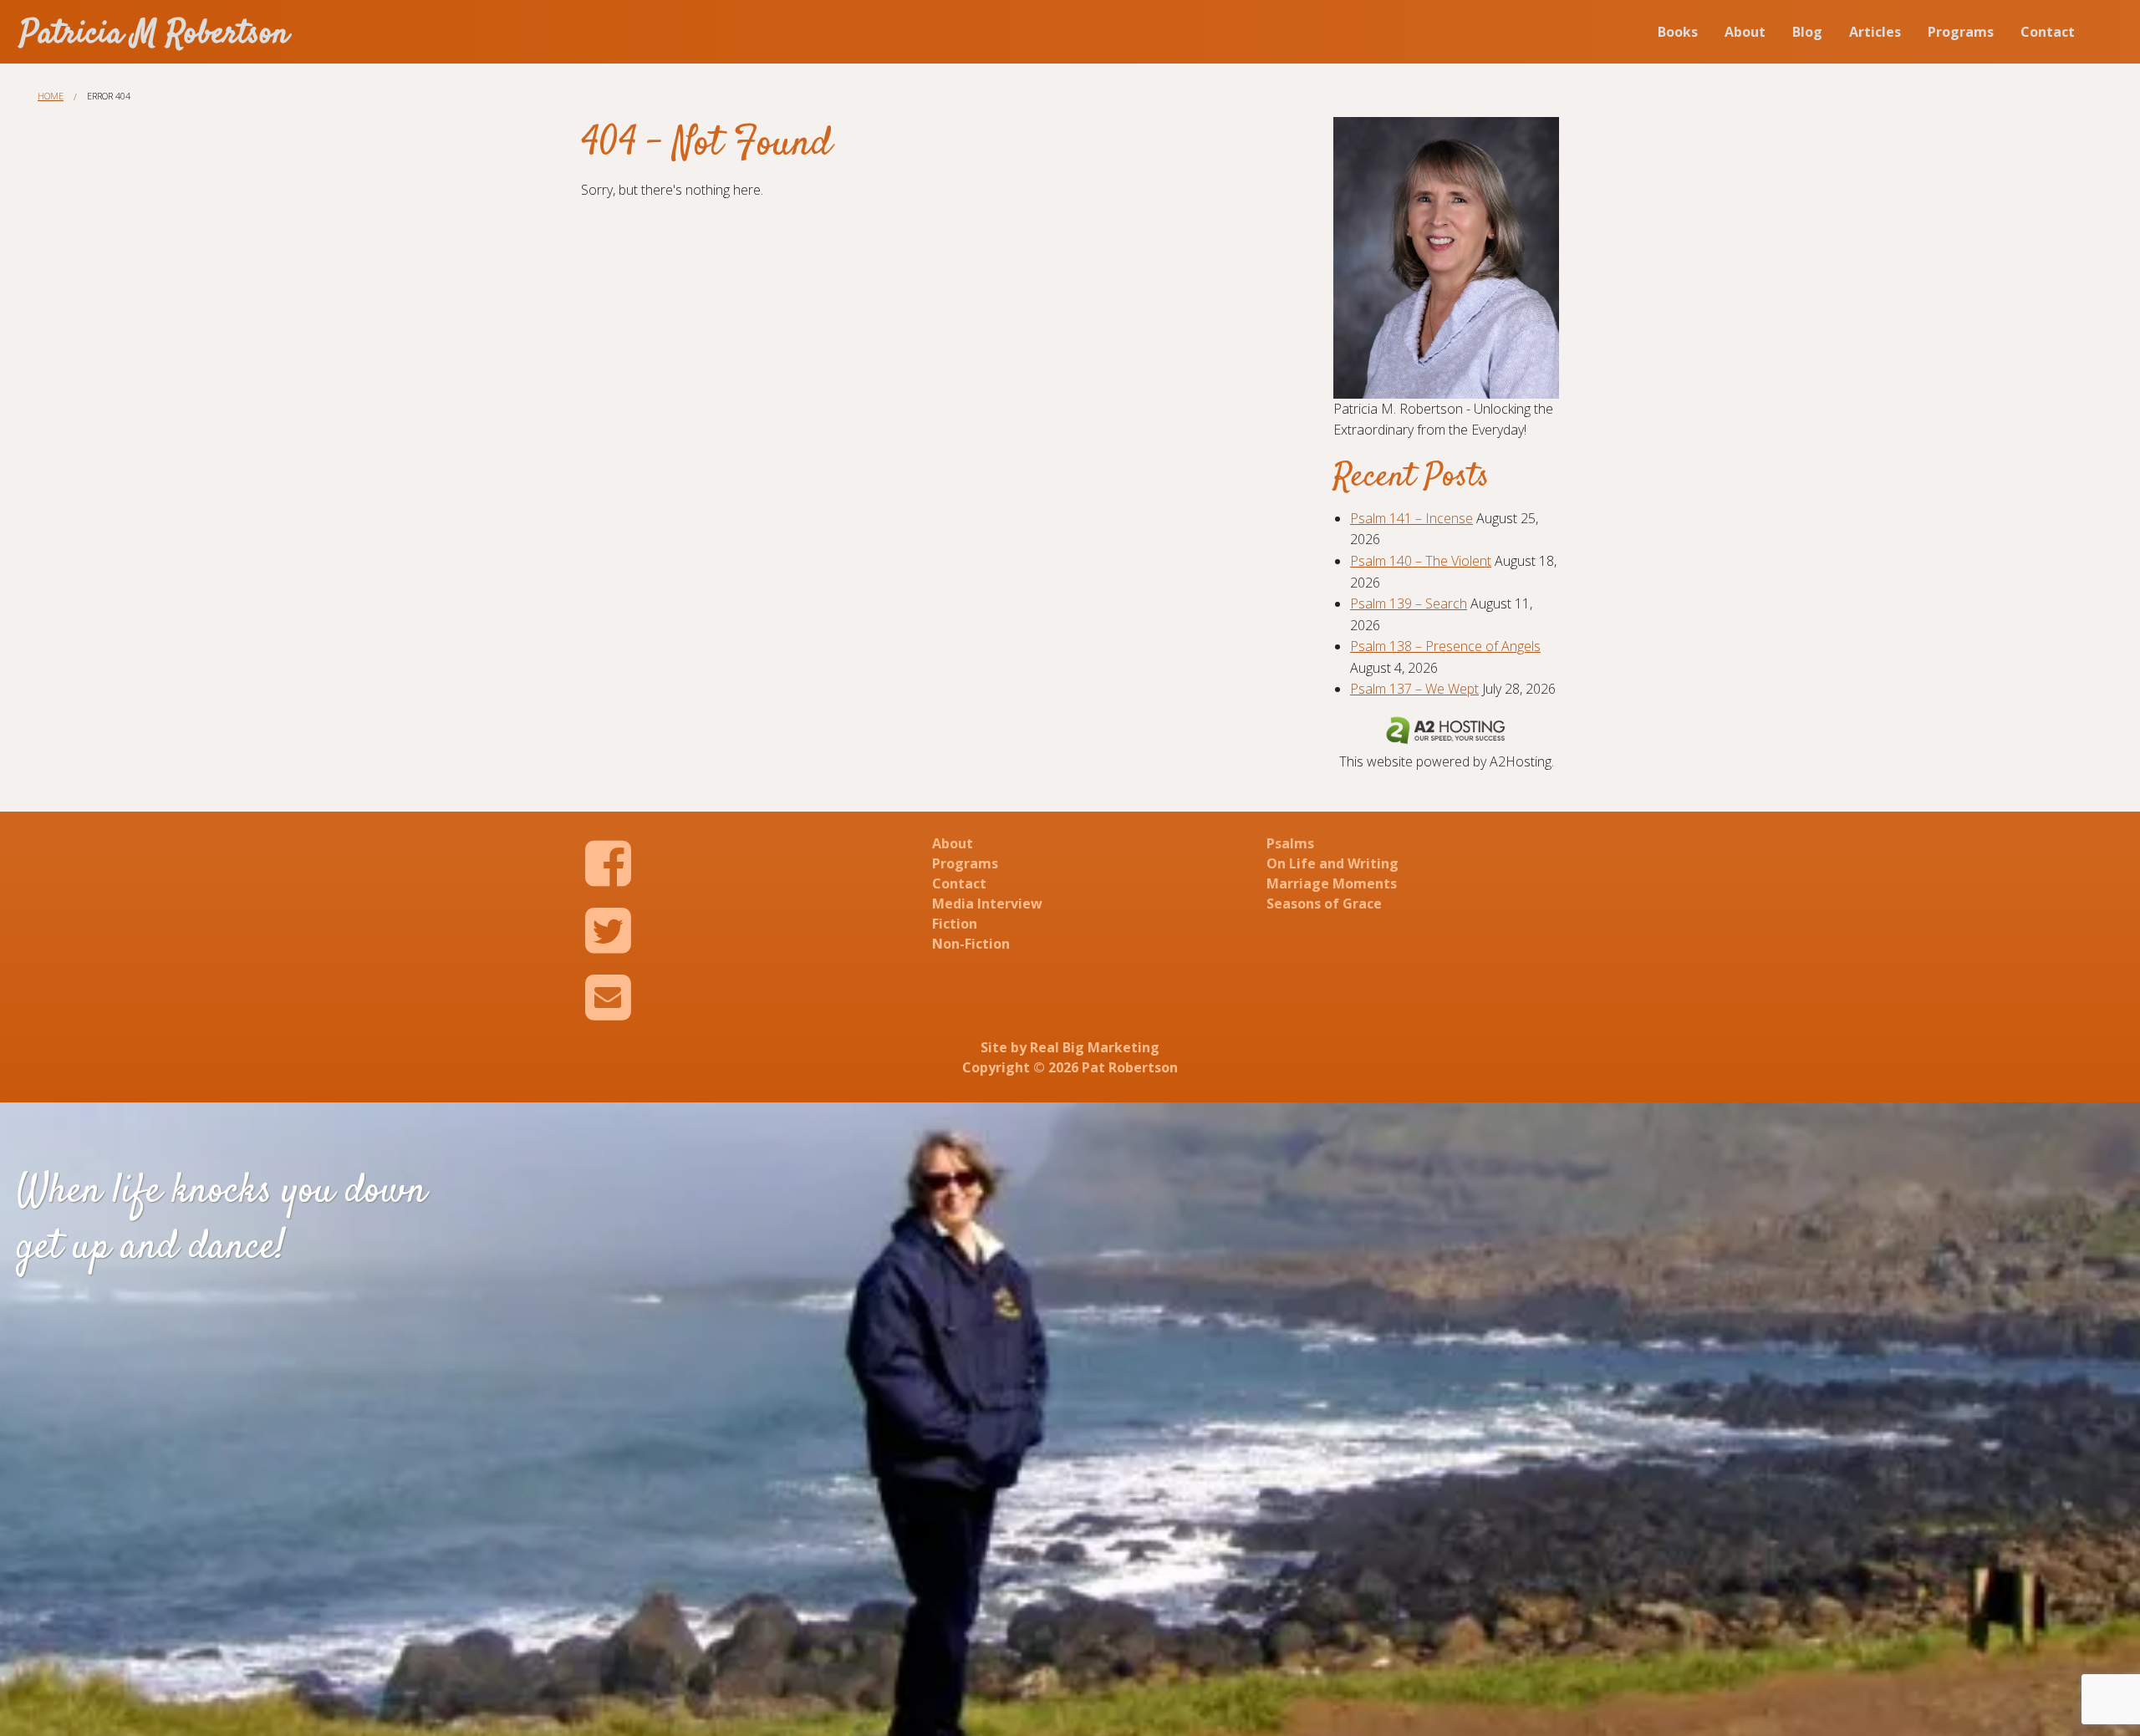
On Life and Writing (1332, 863)
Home (51, 96)
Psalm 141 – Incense (1411, 518)
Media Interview (987, 904)
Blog (1807, 32)
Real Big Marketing (1095, 1047)
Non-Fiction (971, 944)
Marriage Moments (1332, 883)
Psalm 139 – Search (1409, 603)
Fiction (955, 924)
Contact (2048, 32)
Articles (1875, 32)
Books (1678, 32)
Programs (1961, 32)
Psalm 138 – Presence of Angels (1445, 646)
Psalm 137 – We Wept (1414, 689)
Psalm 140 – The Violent (1421, 561)
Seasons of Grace (1324, 904)
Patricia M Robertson (155, 35)
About (1745, 32)
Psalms (1290, 843)
